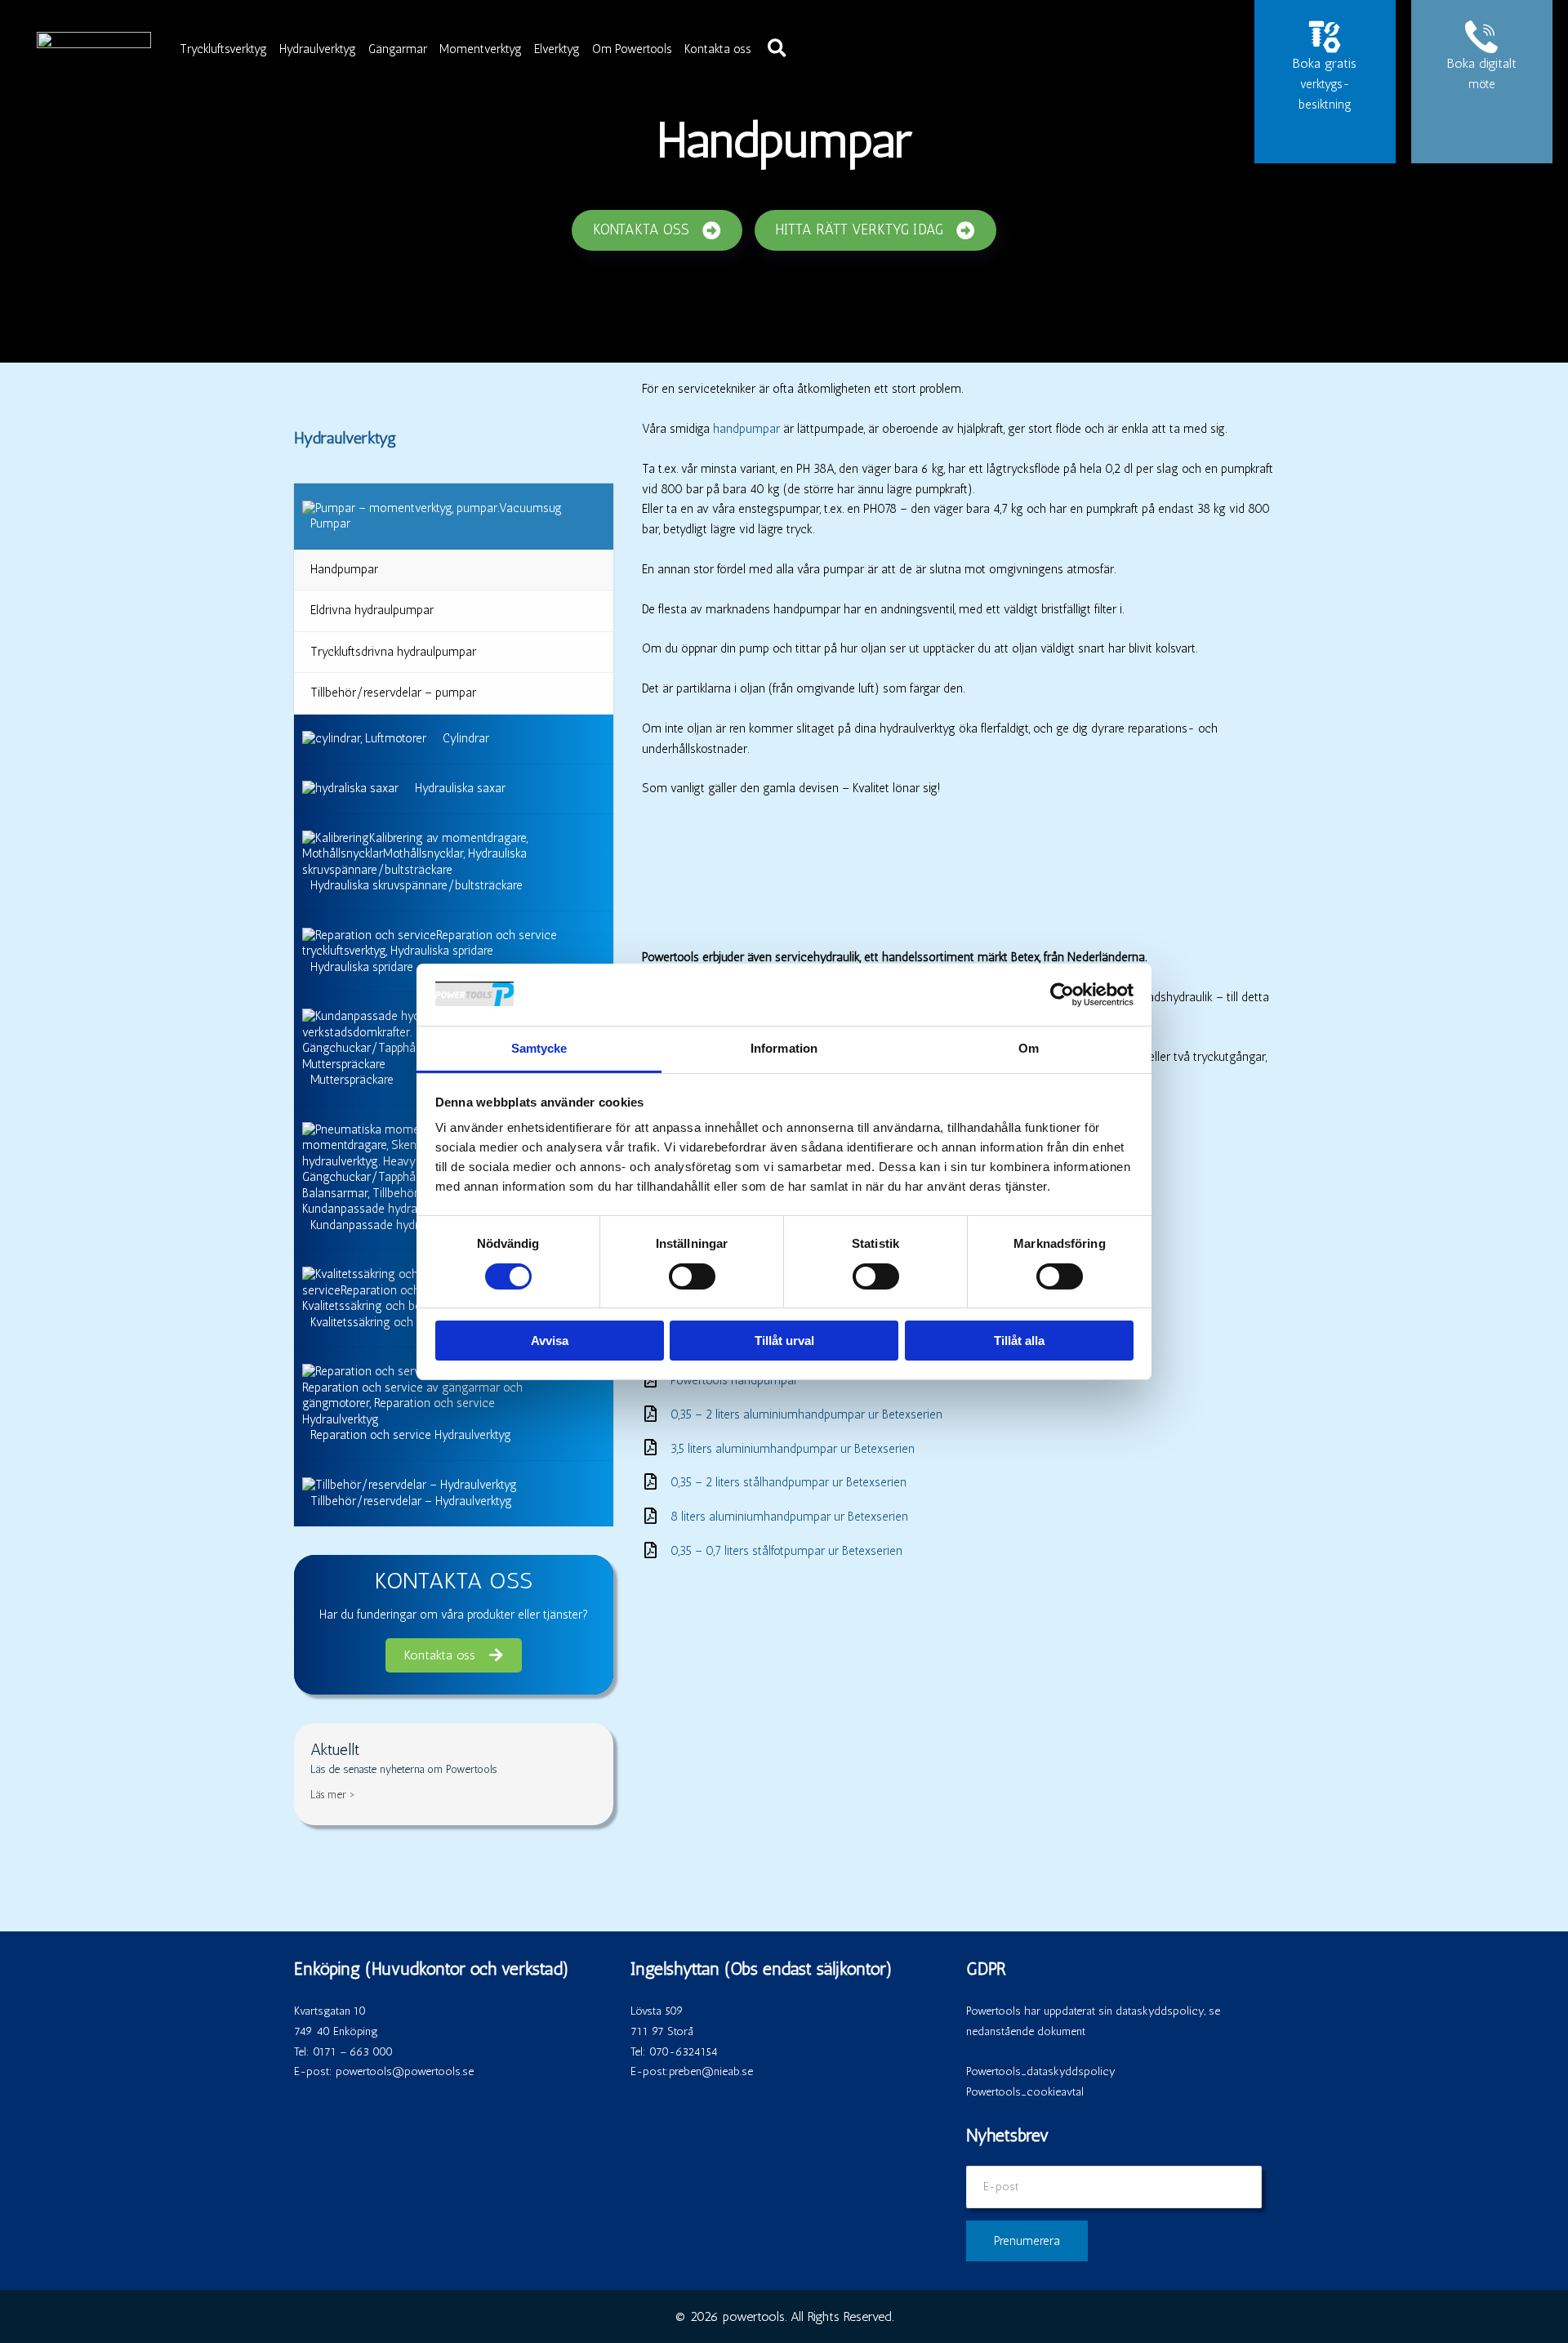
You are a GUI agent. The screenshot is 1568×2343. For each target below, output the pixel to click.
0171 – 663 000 (353, 2052)
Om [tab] (1029, 1048)
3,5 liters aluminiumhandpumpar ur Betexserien (793, 1449)
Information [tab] (784, 1048)
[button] (778, 49)
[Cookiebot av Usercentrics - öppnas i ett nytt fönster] (1062, 995)
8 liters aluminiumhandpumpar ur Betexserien (789, 1517)
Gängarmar (398, 49)
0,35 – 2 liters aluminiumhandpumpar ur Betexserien (806, 1414)
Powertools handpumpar (734, 1380)
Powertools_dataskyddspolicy (1041, 2071)
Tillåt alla (1019, 1341)
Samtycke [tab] (539, 1048)
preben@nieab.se (711, 2071)
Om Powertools (632, 49)
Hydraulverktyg (318, 49)
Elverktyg (557, 49)
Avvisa (550, 1341)
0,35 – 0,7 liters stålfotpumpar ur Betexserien (786, 1551)
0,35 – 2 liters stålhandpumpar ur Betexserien (788, 1482)
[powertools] (94, 47)
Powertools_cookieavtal (1025, 2092)
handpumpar (746, 429)
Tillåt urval (784, 1341)
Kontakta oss (718, 49)
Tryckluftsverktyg (223, 49)
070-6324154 (684, 2052)
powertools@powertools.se (405, 2071)
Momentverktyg (481, 49)
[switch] (692, 1276)
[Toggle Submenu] (585, 516)
